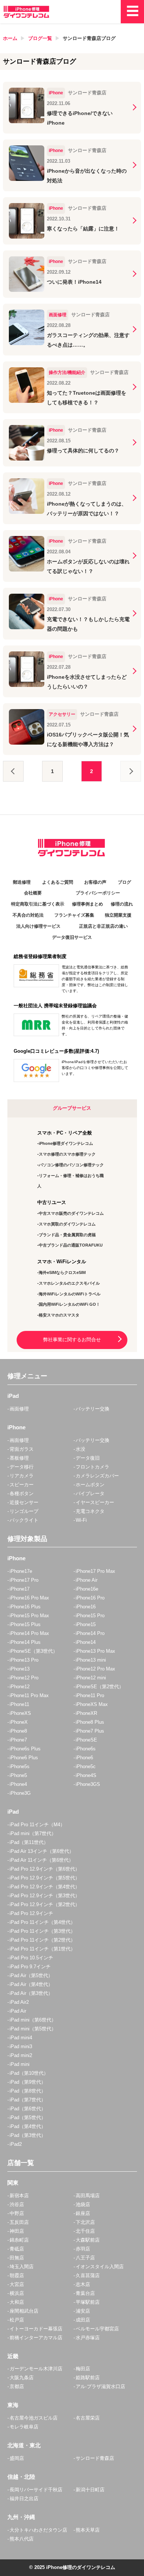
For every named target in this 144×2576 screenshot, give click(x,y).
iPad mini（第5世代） (33, 2029)
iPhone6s (86, 1749)
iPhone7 (18, 1740)
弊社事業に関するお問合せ (72, 1340)
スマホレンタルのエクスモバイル (69, 1283)
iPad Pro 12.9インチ (31, 1913)
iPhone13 (20, 1669)
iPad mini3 (21, 2046)
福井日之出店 (24, 2499)
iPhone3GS (88, 1784)
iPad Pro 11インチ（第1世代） (42, 1949)
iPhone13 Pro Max (95, 1651)
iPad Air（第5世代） (31, 1975)
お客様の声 (95, 882)
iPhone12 (20, 1687)
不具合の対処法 (28, 915)
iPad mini (20, 2064)
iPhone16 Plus (25, 1607)
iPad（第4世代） (28, 2126)
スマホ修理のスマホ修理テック (67, 1154)
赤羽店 (83, 2249)
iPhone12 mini (91, 1678)
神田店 (17, 2231)
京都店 (17, 2386)
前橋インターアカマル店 (36, 2338)
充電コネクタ (90, 1511)
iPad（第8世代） (28, 2091)
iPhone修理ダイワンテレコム (66, 1143)
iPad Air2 (19, 2002)
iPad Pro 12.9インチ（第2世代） (45, 1904)
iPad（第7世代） (28, 2100)
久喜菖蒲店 (88, 2275)
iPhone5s (20, 1766)
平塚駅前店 (88, 2302)
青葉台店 (85, 2293)
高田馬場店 (88, 2196)
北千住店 (85, 2231)
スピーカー (22, 1485)
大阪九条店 (22, 2378)
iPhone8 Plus (90, 1722)
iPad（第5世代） (28, 2118)
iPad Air (18, 2011)
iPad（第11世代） (29, 1842)
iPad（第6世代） (28, 2109)
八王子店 (85, 2258)
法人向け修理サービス (38, 926)
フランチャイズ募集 (74, 915)
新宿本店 (19, 2196)
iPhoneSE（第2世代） (100, 1687)
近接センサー (24, 1502)
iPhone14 (86, 1642)
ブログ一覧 (40, 38)
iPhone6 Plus (24, 1758)
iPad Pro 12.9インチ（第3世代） (45, 1896)
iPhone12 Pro (24, 1678)
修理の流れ (122, 904)
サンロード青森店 (95, 2458)
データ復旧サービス (72, 937)
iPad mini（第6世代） (33, 2020)
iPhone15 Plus (25, 1624)
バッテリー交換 (92, 1409)
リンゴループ (24, 1511)
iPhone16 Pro (90, 1598)
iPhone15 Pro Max (29, 1616)
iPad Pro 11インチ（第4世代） (42, 1922)
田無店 (17, 2258)
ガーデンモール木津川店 (36, 2369)
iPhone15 (86, 1624)
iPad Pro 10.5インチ (31, 1958)
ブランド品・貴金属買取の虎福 (67, 1235)
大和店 (17, 2302)
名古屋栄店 (88, 2418)
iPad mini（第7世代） (33, 1833)
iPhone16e (87, 1589)
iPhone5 (18, 1775)
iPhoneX (19, 1722)
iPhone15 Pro (90, 1616)
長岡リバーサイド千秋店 (36, 2490)
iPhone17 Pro (24, 1580)
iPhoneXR (86, 1713)
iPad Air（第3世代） (31, 1993)
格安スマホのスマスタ (59, 1315)
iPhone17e (21, 1571)
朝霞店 (17, 2275)
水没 (80, 1449)
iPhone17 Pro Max (95, 1571)
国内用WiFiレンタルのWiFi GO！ (69, 1304)
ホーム (10, 38)
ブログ (124, 882)
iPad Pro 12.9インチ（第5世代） (45, 1878)
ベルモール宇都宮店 (97, 2329)
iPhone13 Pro (24, 1660)
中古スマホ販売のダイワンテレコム (71, 1213)
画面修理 (19, 1409)
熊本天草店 (88, 2530)
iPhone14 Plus (25, 1642)
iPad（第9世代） (28, 2082)
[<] (13, 771)
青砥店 (17, 2249)
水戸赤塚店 (88, 2338)
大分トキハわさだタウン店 (38, 2530)
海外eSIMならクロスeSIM (62, 1272)
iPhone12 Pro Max (95, 1669)
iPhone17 (20, 1589)
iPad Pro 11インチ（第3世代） (42, 1931)
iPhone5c (86, 1766)
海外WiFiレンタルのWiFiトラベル (70, 1294)
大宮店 (17, 2284)
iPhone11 (19, 1704)
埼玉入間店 (22, 2267)
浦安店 (83, 2311)
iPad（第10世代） (29, 2073)
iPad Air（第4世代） (31, 1984)
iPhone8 (18, 1731)
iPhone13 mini (91, 1660)
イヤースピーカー (95, 1502)
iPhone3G (20, 1793)
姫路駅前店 (88, 2378)
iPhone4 (18, 1784)
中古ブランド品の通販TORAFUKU (71, 1245)
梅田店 (83, 2369)
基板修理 (19, 1458)
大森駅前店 (88, 2240)
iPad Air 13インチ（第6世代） (42, 1851)
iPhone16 (86, 1607)
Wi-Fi (81, 1520)
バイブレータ (90, 1493)
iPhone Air (87, 1580)
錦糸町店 (19, 2240)
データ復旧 (88, 1458)
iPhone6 (84, 1758)
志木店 (83, 2284)
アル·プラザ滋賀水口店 (100, 2386)
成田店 (83, 2320)
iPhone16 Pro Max (29, 1598)
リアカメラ (22, 1476)
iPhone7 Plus (90, 1731)
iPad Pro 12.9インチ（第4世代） (45, 1887)
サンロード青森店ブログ (89, 38)
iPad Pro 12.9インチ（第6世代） (45, 1869)
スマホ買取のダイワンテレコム (67, 1224)
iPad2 (16, 2144)
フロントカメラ (92, 1467)
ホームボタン (90, 1485)
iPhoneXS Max (92, 1704)
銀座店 (83, 2213)
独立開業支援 (118, 915)
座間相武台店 (24, 2311)
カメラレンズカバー (97, 1476)
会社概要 (33, 893)
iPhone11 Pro (90, 1695)
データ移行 (22, 1467)
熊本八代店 (22, 2539)
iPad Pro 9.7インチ (30, 1967)
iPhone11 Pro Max (29, 1695)
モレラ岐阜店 (24, 2427)
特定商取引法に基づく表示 (38, 904)
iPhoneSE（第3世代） (34, 1651)
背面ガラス (22, 1449)
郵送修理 (22, 882)
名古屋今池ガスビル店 (34, 2418)
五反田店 (19, 2222)
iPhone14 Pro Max (29, 1633)
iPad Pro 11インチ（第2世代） (42, 1940)
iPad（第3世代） (28, 2135)
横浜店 (17, 2293)
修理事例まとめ (88, 904)
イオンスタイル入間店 (100, 2267)
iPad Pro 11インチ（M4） (37, 1825)
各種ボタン (22, 1493)
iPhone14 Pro (90, 1633)
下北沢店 (85, 2222)
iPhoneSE (86, 1740)
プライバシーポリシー (98, 893)
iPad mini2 (21, 2055)
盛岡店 (17, 2458)
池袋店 (83, 2204)
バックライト (24, 1520)
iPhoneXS (20, 1713)
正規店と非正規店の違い (103, 926)
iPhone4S (86, 1775)
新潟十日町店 (90, 2490)
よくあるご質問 (58, 882)
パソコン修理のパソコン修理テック (71, 1165)
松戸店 (17, 2320)
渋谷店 (17, 2204)
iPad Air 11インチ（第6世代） (42, 1860)
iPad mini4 (21, 2038)
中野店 (17, 2213)
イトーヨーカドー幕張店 (36, 2329)
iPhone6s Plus (25, 1749)
